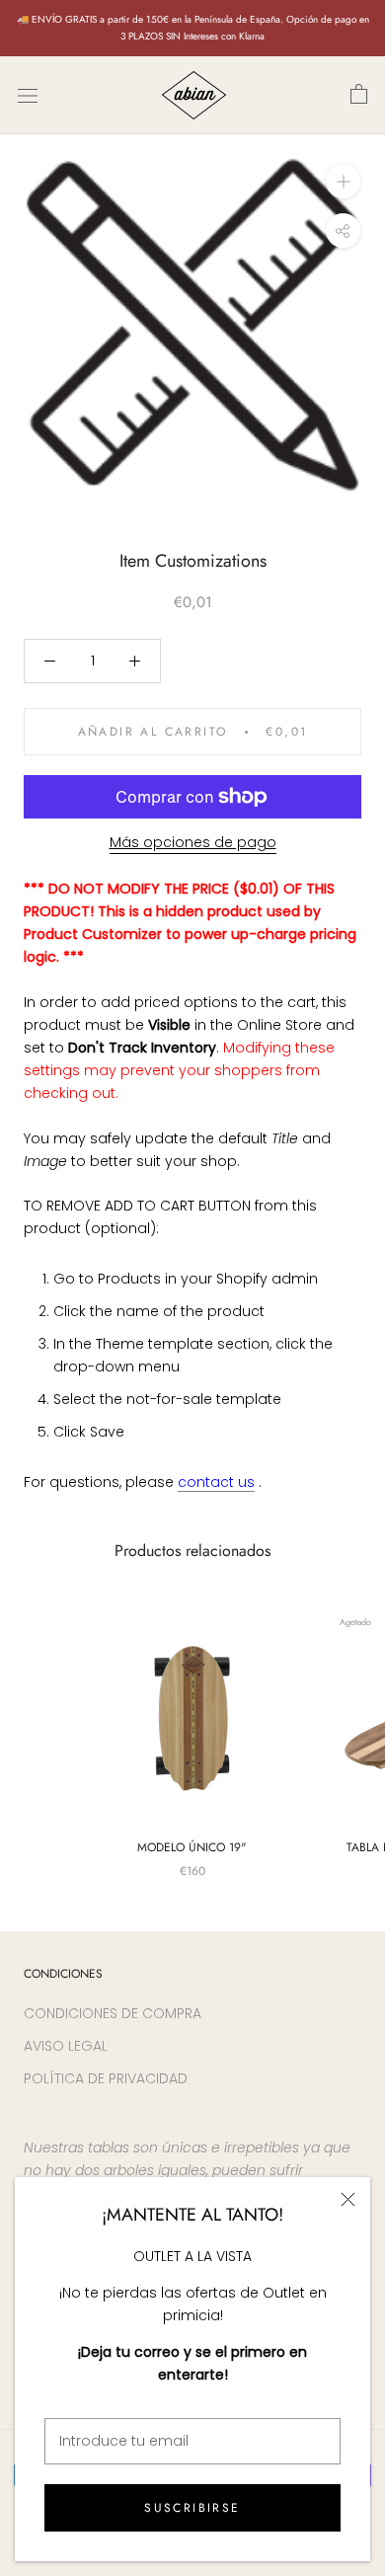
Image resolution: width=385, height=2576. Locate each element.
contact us (216, 1482)
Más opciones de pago (193, 842)
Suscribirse (192, 2508)
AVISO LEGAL (66, 2046)
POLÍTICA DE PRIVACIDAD (106, 2078)
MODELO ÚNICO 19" (192, 1847)
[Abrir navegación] (28, 95)
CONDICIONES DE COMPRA (113, 2013)
